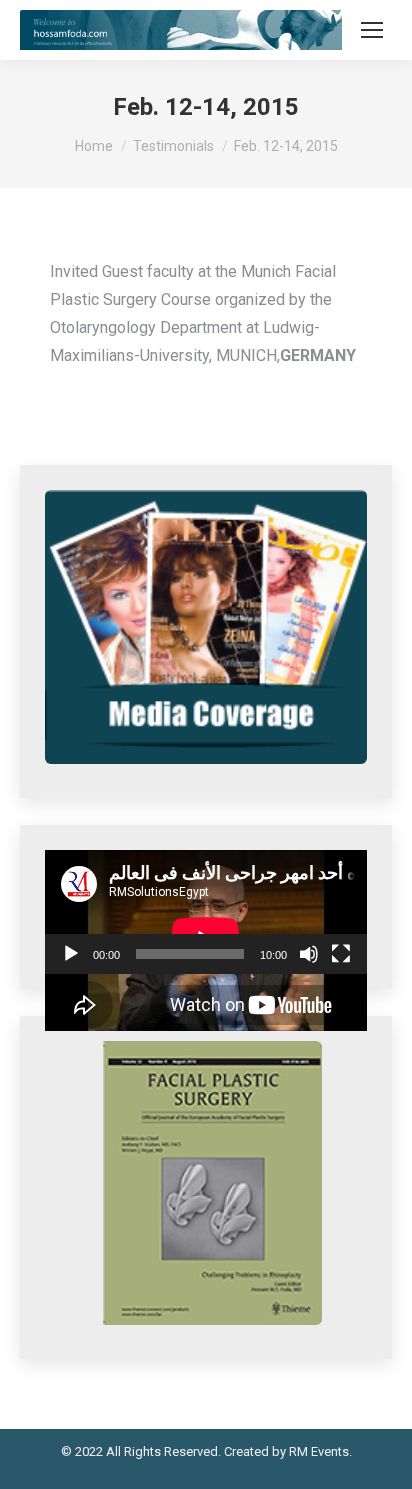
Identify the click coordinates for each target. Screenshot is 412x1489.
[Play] (71, 954)
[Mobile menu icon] (372, 30)
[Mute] (309, 954)
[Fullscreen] (341, 954)
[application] (206, 912)
